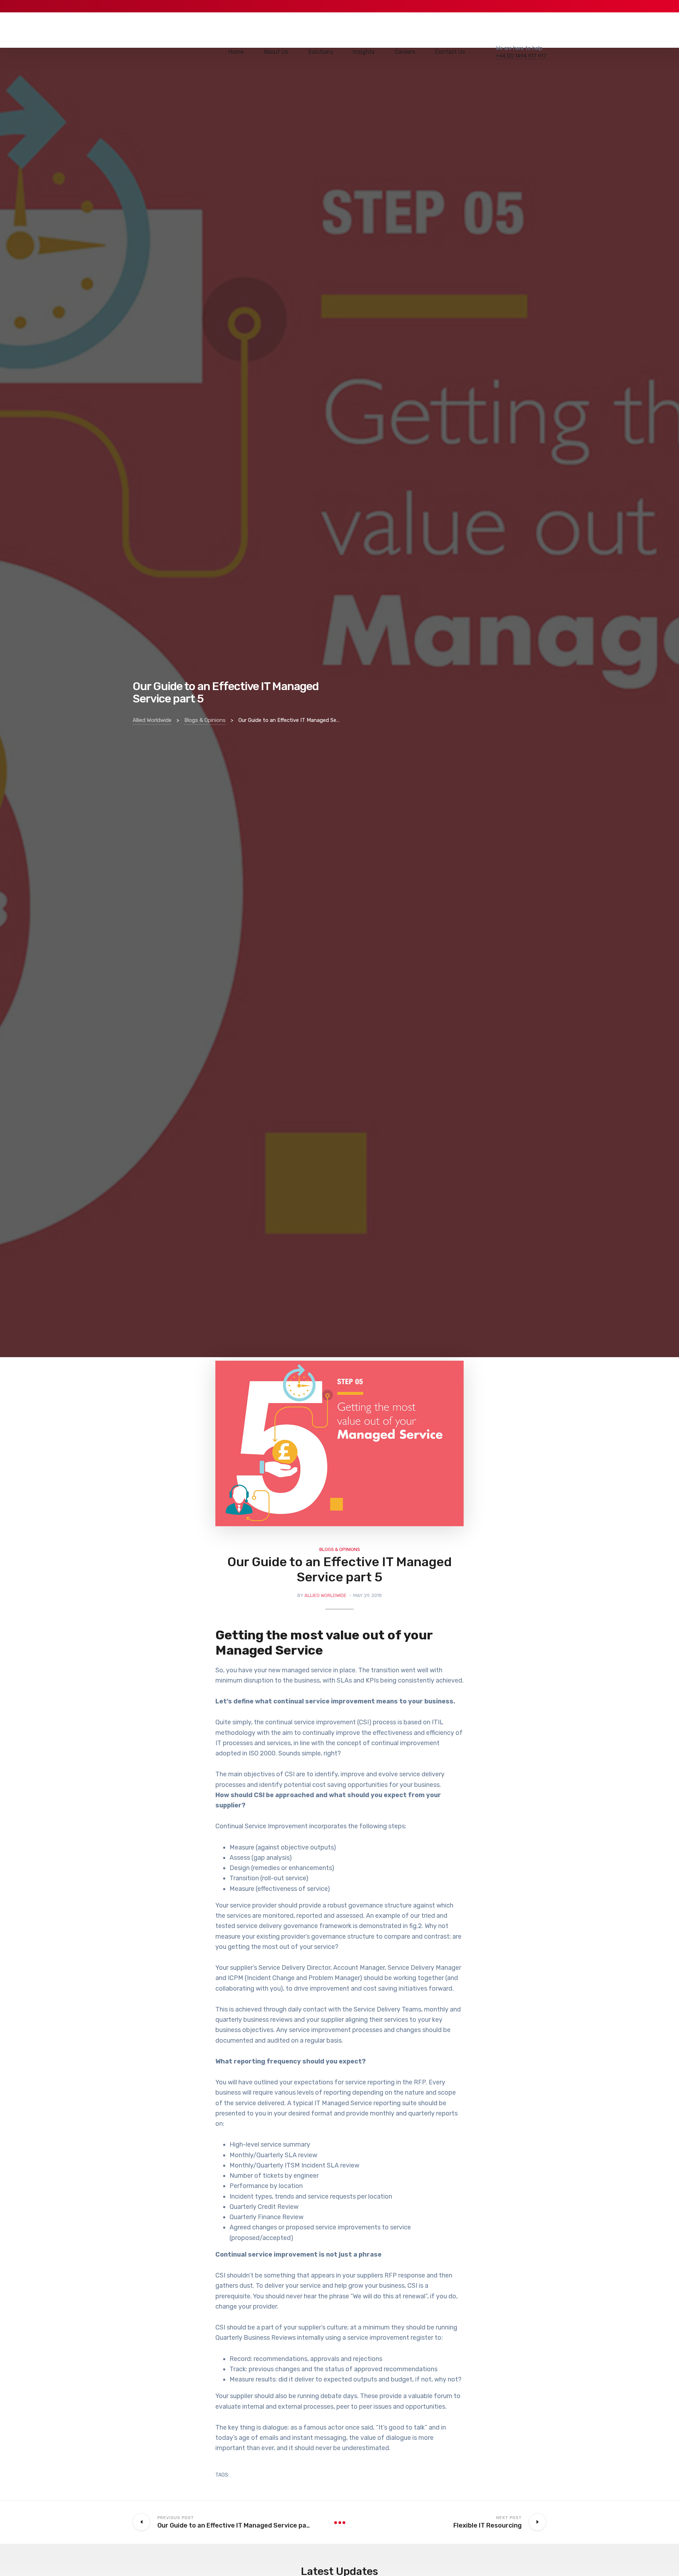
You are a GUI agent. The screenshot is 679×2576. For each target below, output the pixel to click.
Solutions (321, 52)
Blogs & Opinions (340, 1549)
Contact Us (450, 52)
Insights (364, 52)
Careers (405, 52)
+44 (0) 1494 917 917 (521, 56)
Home (236, 52)
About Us (276, 52)
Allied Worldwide (326, 1595)
